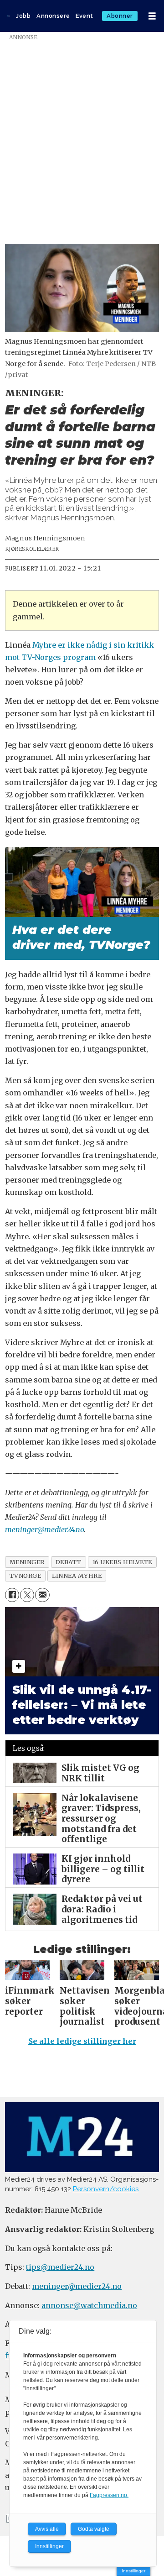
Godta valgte (94, 2529)
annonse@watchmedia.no (89, 2305)
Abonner (120, 16)
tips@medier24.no (60, 2267)
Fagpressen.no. (109, 2495)
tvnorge (26, 1576)
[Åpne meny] (152, 16)
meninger (27, 1562)
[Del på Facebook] (12, 1595)
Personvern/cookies (106, 2189)
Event (85, 16)
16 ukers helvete (122, 1562)
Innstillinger (133, 2571)
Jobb (23, 16)
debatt (69, 1562)
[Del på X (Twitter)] (27, 1595)
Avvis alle (47, 2529)
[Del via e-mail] (42, 1595)
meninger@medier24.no (44, 1529)
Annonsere (53, 16)
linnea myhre (77, 1576)
